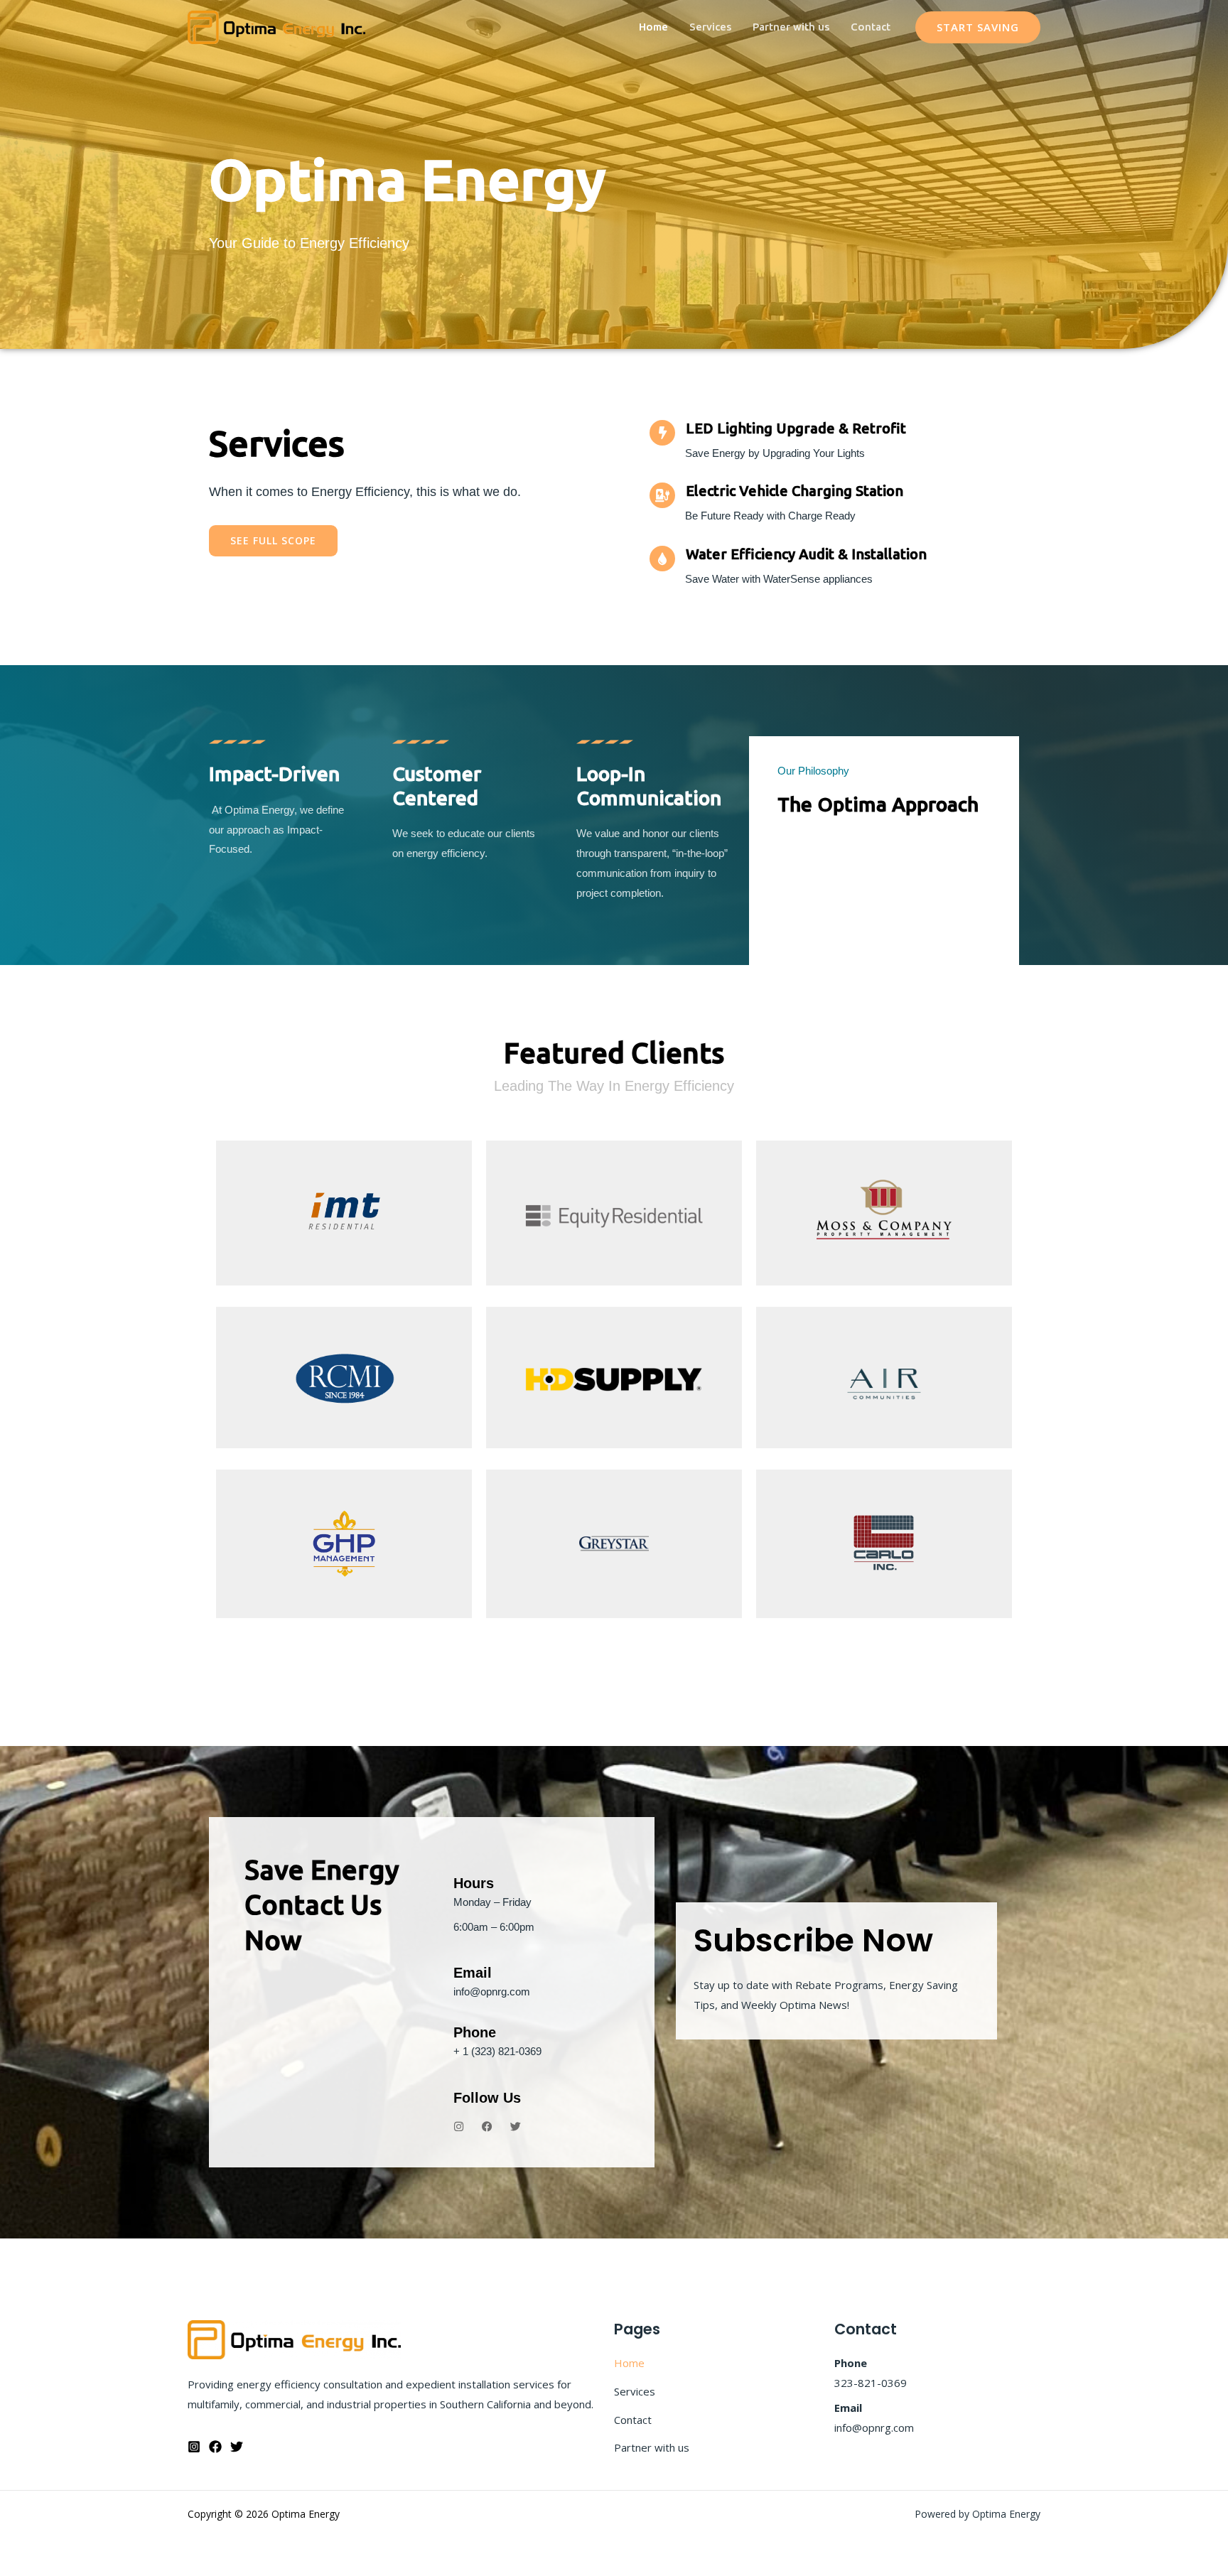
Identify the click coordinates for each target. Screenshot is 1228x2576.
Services (710, 27)
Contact (871, 27)
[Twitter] (237, 2447)
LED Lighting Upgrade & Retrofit (796, 428)
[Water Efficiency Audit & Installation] (662, 559)
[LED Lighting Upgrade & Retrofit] (662, 433)
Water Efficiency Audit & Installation (806, 554)
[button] (978, 27)
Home (653, 27)
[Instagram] (194, 2447)
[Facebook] (215, 2447)
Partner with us (791, 27)
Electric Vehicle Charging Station (795, 491)
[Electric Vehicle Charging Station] (662, 495)
